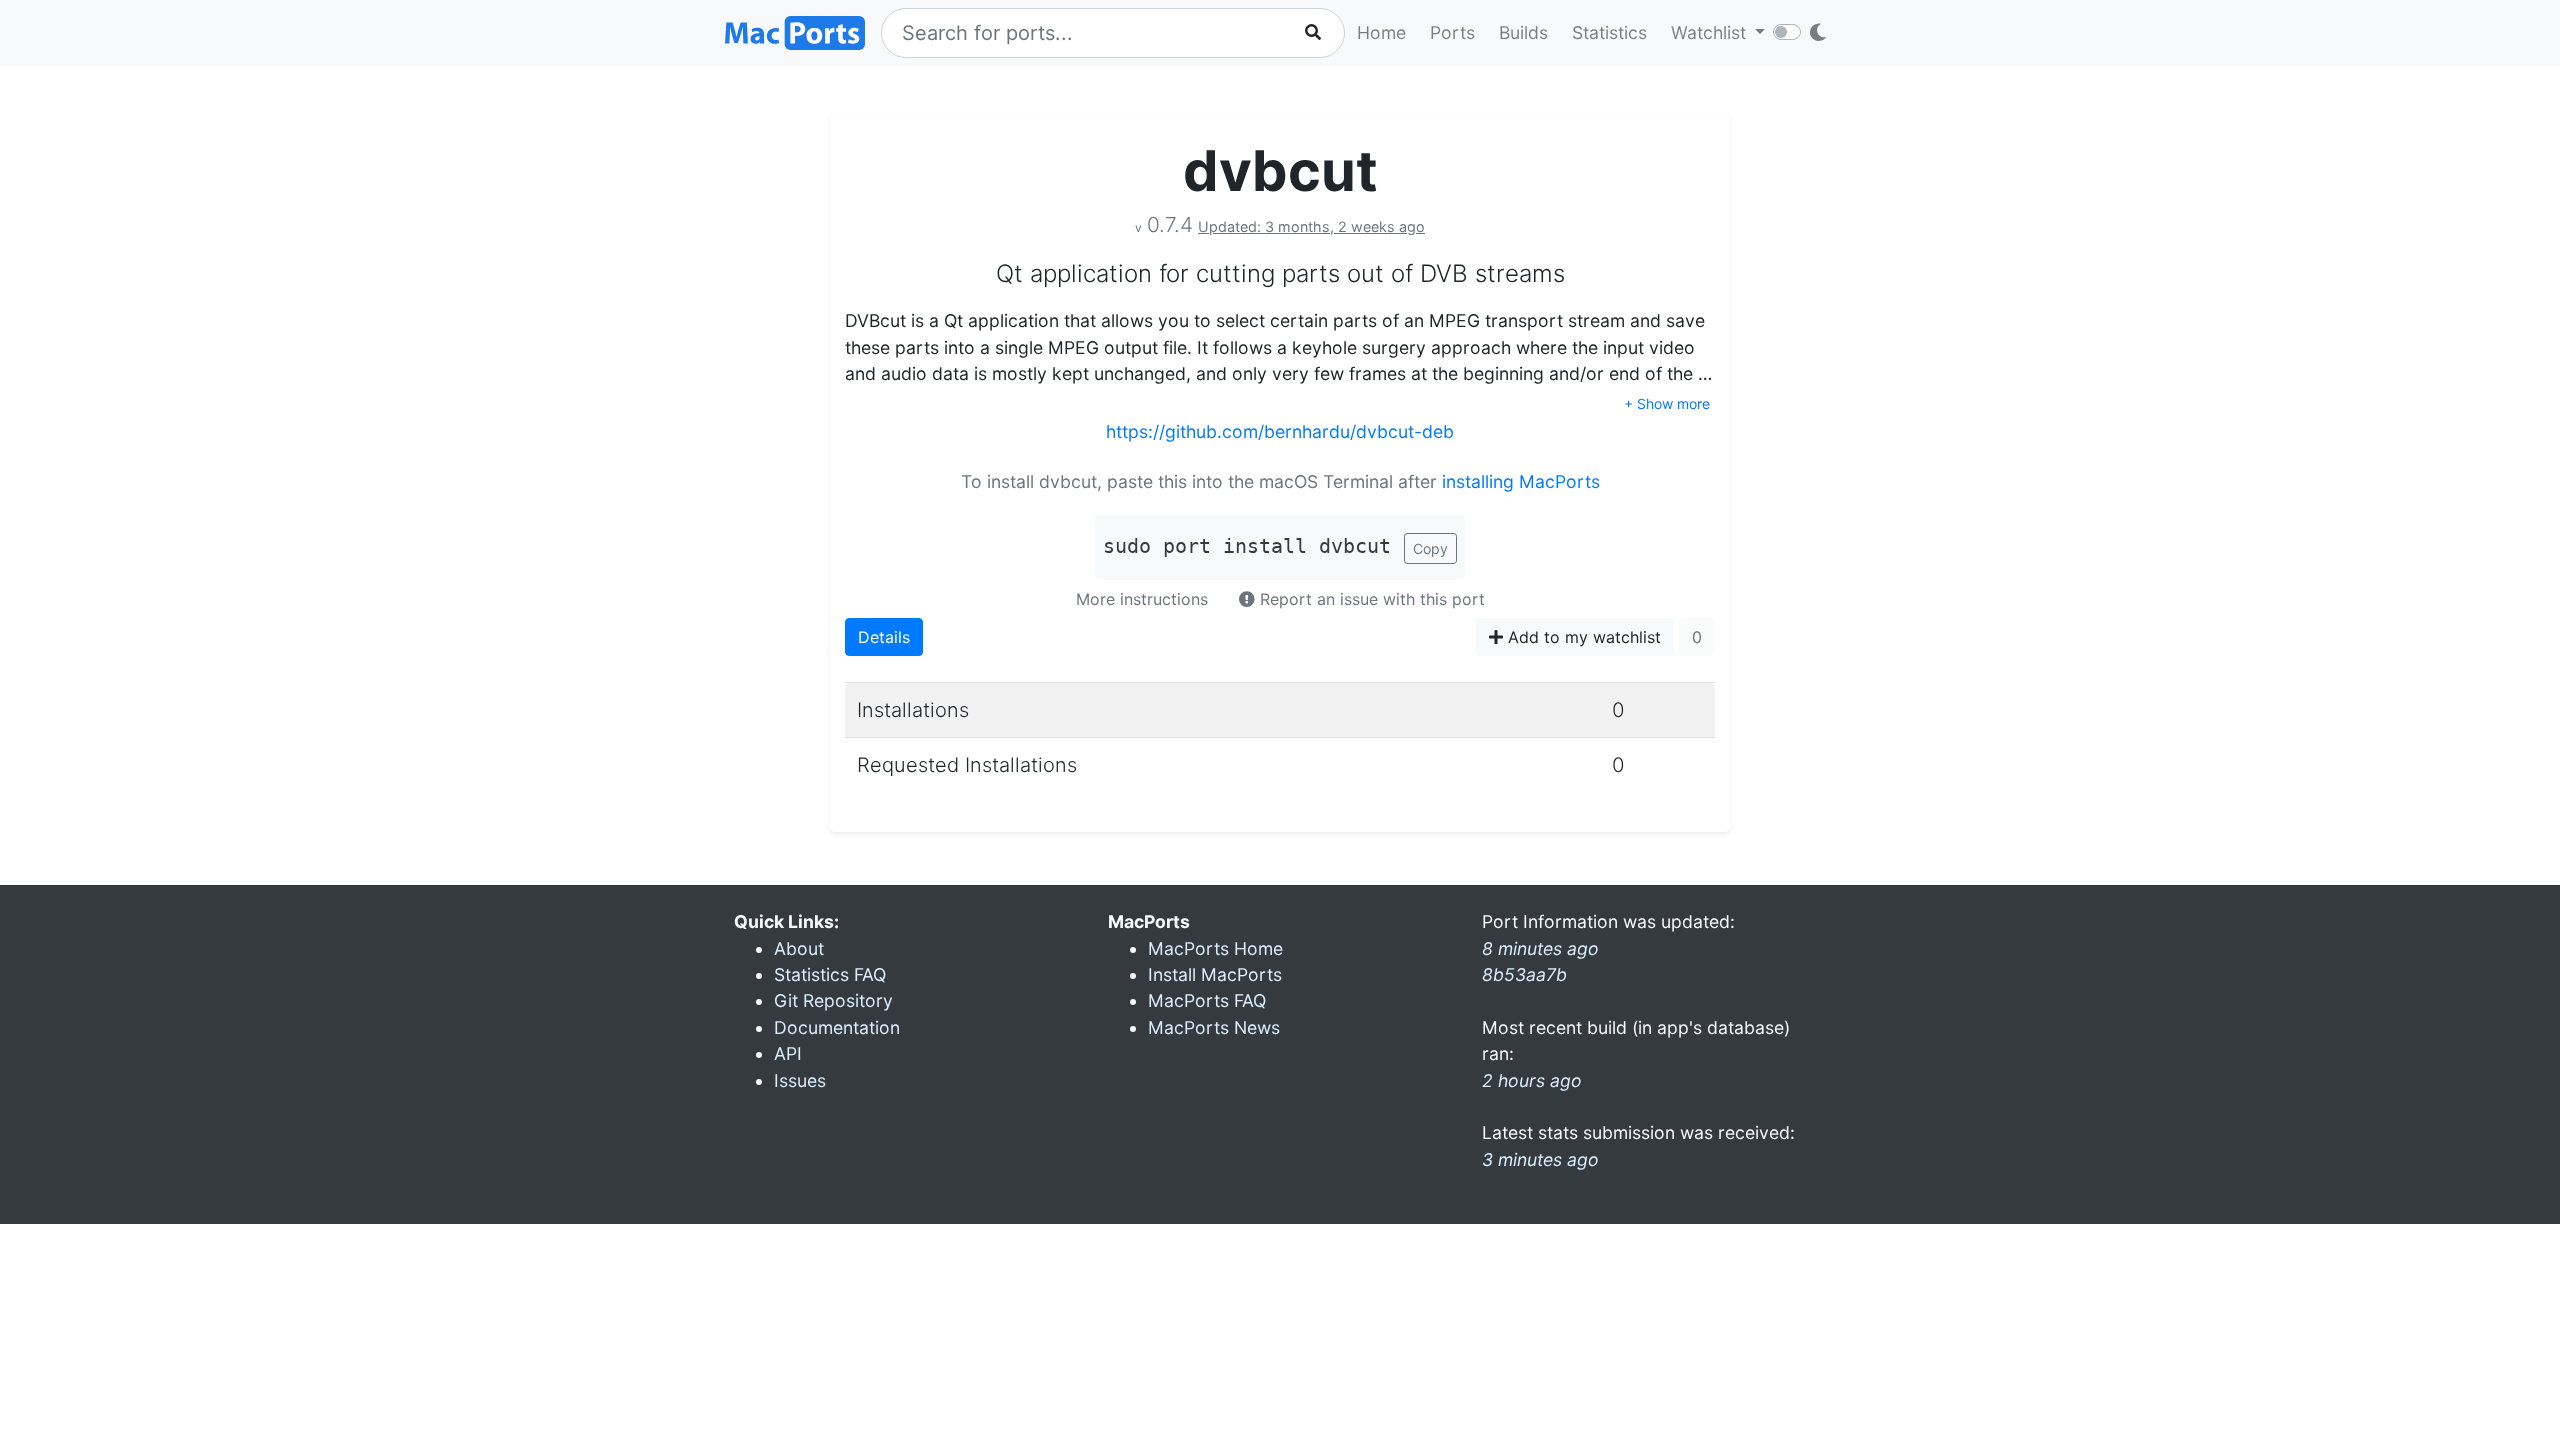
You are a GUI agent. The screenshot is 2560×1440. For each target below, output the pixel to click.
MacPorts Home (1215, 948)
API (788, 1053)
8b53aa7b (1524, 974)
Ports (1452, 32)
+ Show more (1667, 403)
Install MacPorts (1215, 974)
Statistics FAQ (830, 974)
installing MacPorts (1521, 481)
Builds (1523, 32)
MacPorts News (1214, 1027)
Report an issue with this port (1370, 599)
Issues (800, 1080)
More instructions (1142, 599)
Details (884, 637)
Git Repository (833, 1000)
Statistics (1609, 32)
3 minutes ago (1540, 1159)
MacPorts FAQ (1207, 1000)
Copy (1430, 548)
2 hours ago (1532, 1080)
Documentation (837, 1027)
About (799, 948)
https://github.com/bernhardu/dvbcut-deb (1280, 431)
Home (1381, 32)
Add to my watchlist (1582, 637)
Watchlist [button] (1711, 32)
